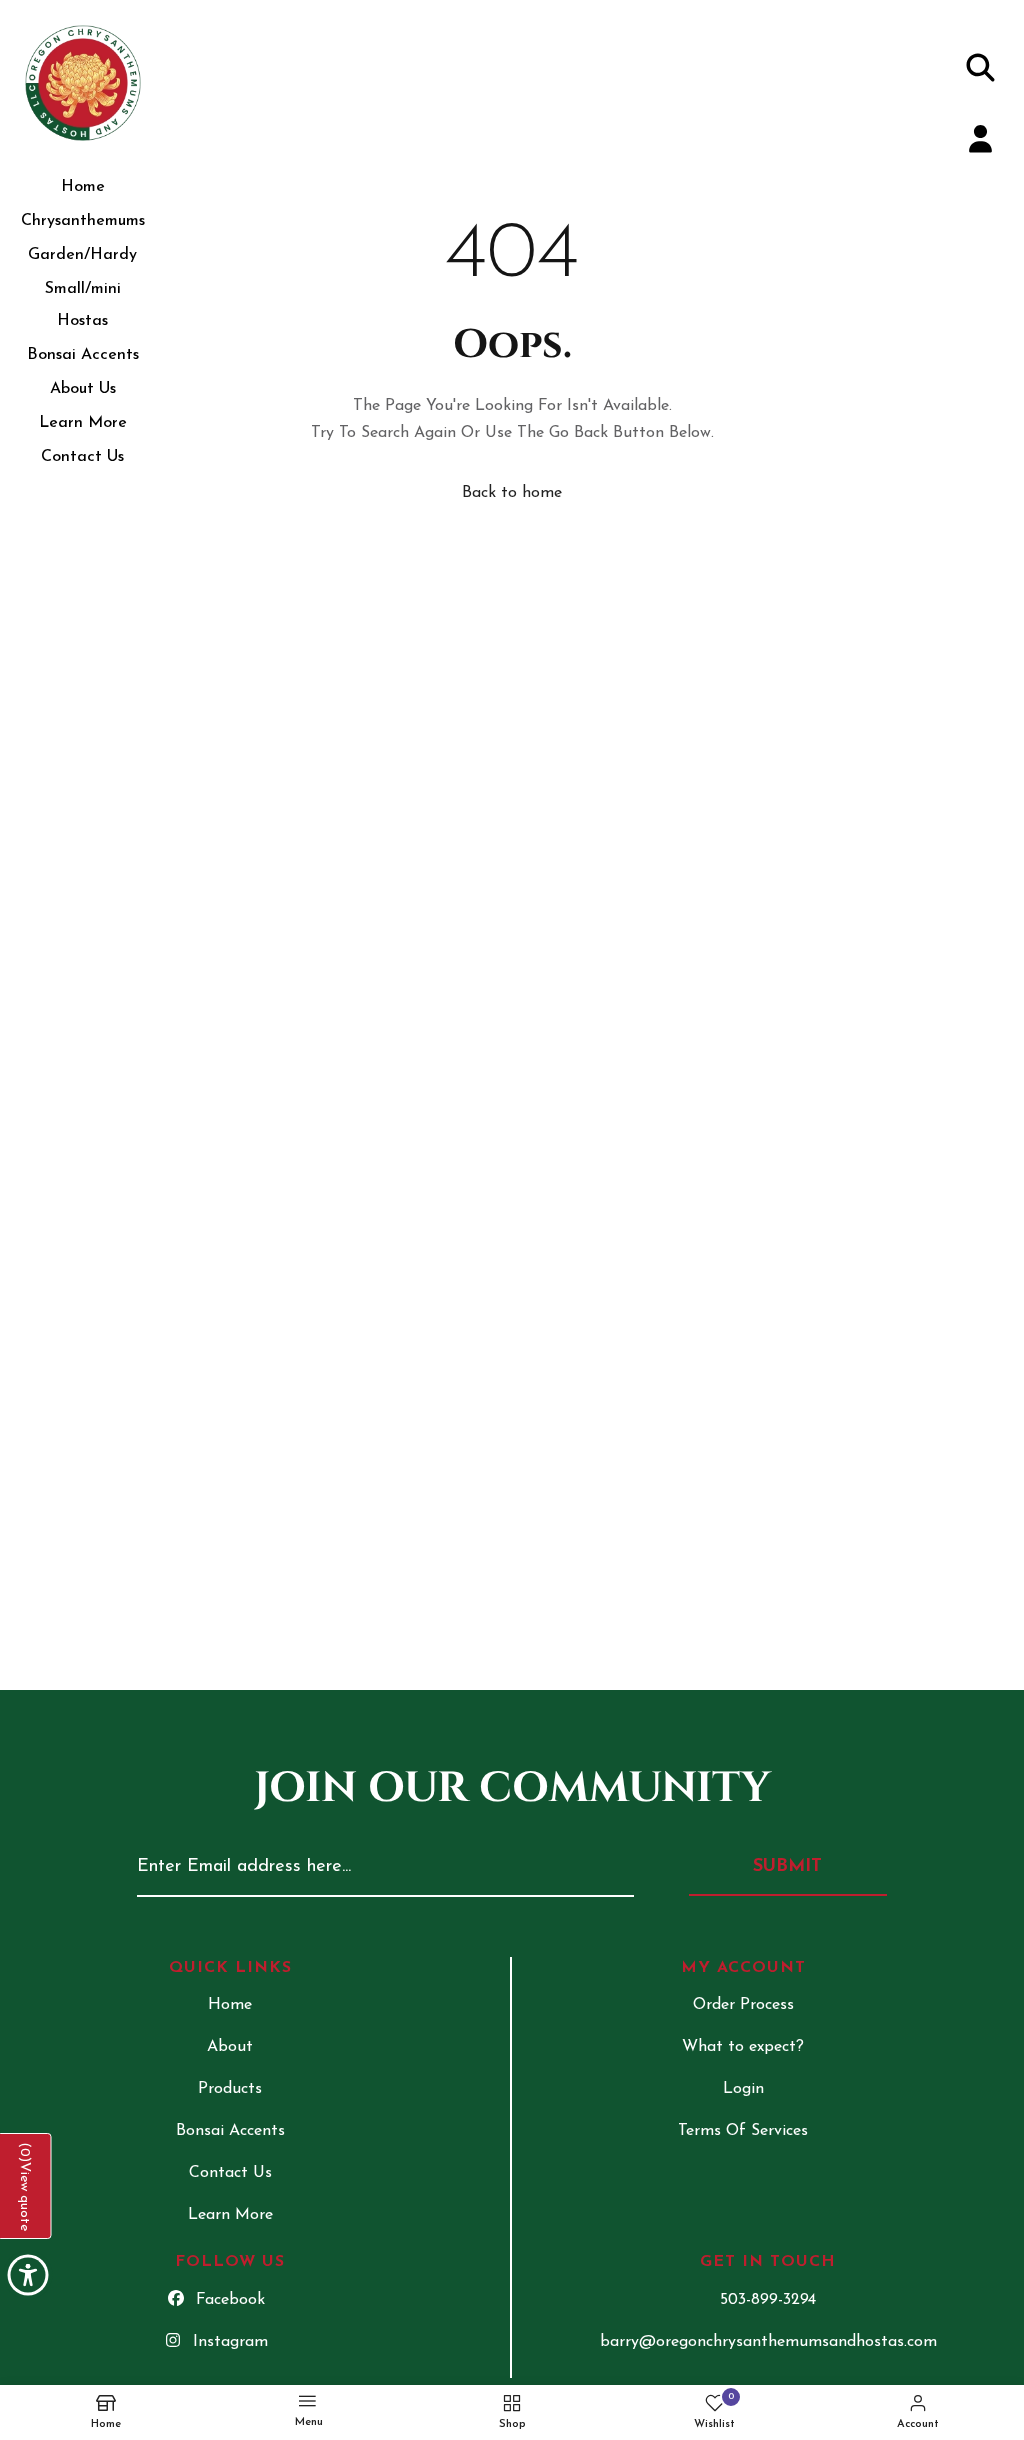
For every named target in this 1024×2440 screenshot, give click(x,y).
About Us (83, 389)
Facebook (230, 2300)
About (230, 2047)
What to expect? (743, 2047)
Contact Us (82, 457)
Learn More (83, 423)
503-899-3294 (768, 2300)
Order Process (743, 2005)
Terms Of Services (743, 2131)
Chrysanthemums (83, 221)
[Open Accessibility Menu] (28, 2275)
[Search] (980, 70)
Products (230, 2089)
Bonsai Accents (83, 355)
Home (83, 187)
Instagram (230, 2342)
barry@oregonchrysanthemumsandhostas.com (768, 2342)
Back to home (512, 493)
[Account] (980, 144)
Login (743, 2089)
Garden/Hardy (82, 255)
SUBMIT (787, 1867)
